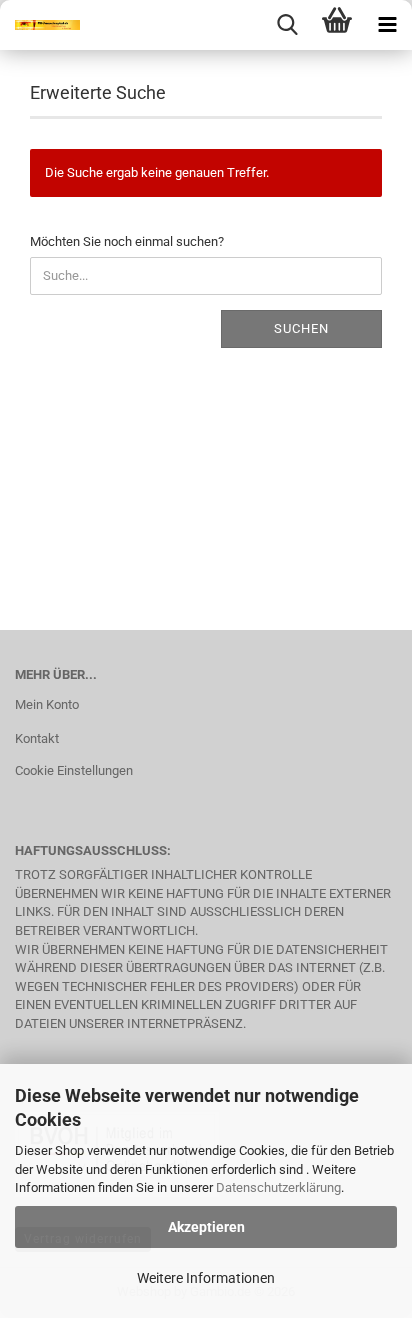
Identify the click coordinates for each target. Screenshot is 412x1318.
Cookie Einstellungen (74, 770)
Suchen (301, 328)
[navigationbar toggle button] (387, 25)
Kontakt (37, 738)
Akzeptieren (206, 1227)
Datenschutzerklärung (278, 1187)
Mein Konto (47, 704)
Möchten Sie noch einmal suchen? (127, 241)
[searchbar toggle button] (287, 25)
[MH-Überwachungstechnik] (40, 25)
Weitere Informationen (206, 1278)
